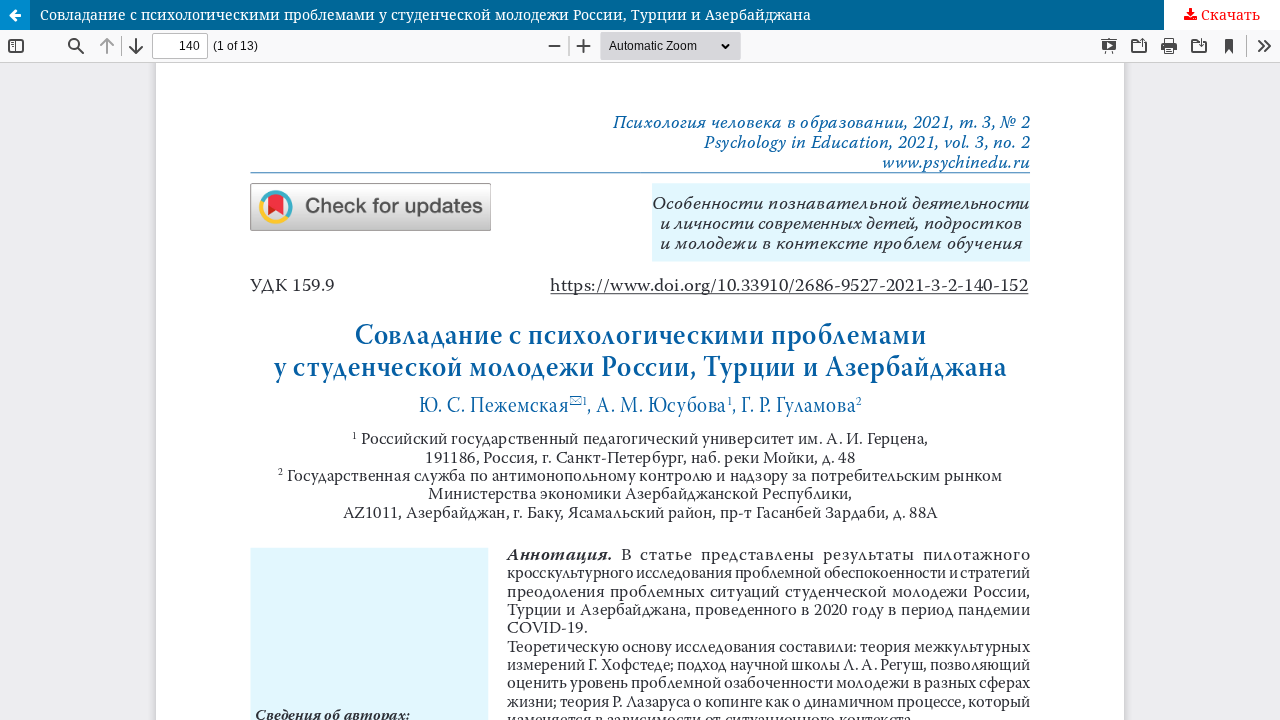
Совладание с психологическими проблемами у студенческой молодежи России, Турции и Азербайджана (425, 14)
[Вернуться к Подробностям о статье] (15, 15)
